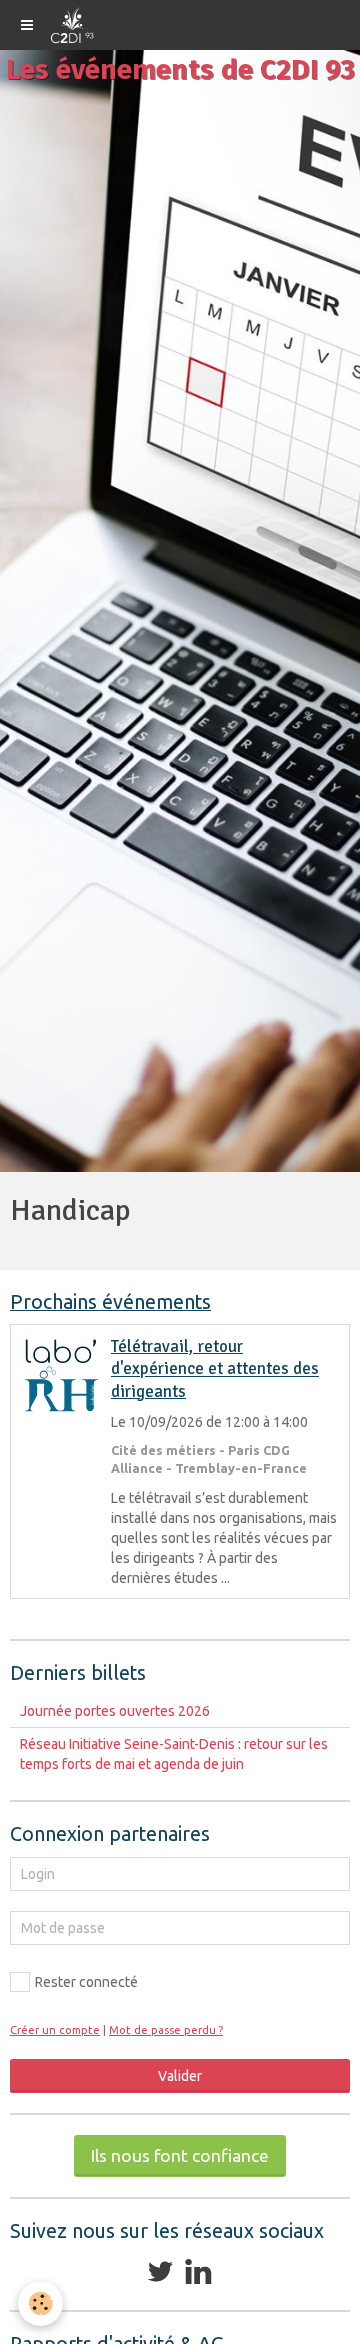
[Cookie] (40, 2303)
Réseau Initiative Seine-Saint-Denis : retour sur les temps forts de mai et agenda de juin (174, 1754)
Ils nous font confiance (180, 2155)
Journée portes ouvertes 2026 (115, 1711)
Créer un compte (55, 2030)
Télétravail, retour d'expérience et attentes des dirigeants (215, 1369)
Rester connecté (86, 1982)
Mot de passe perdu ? (166, 2030)
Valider (180, 2076)
